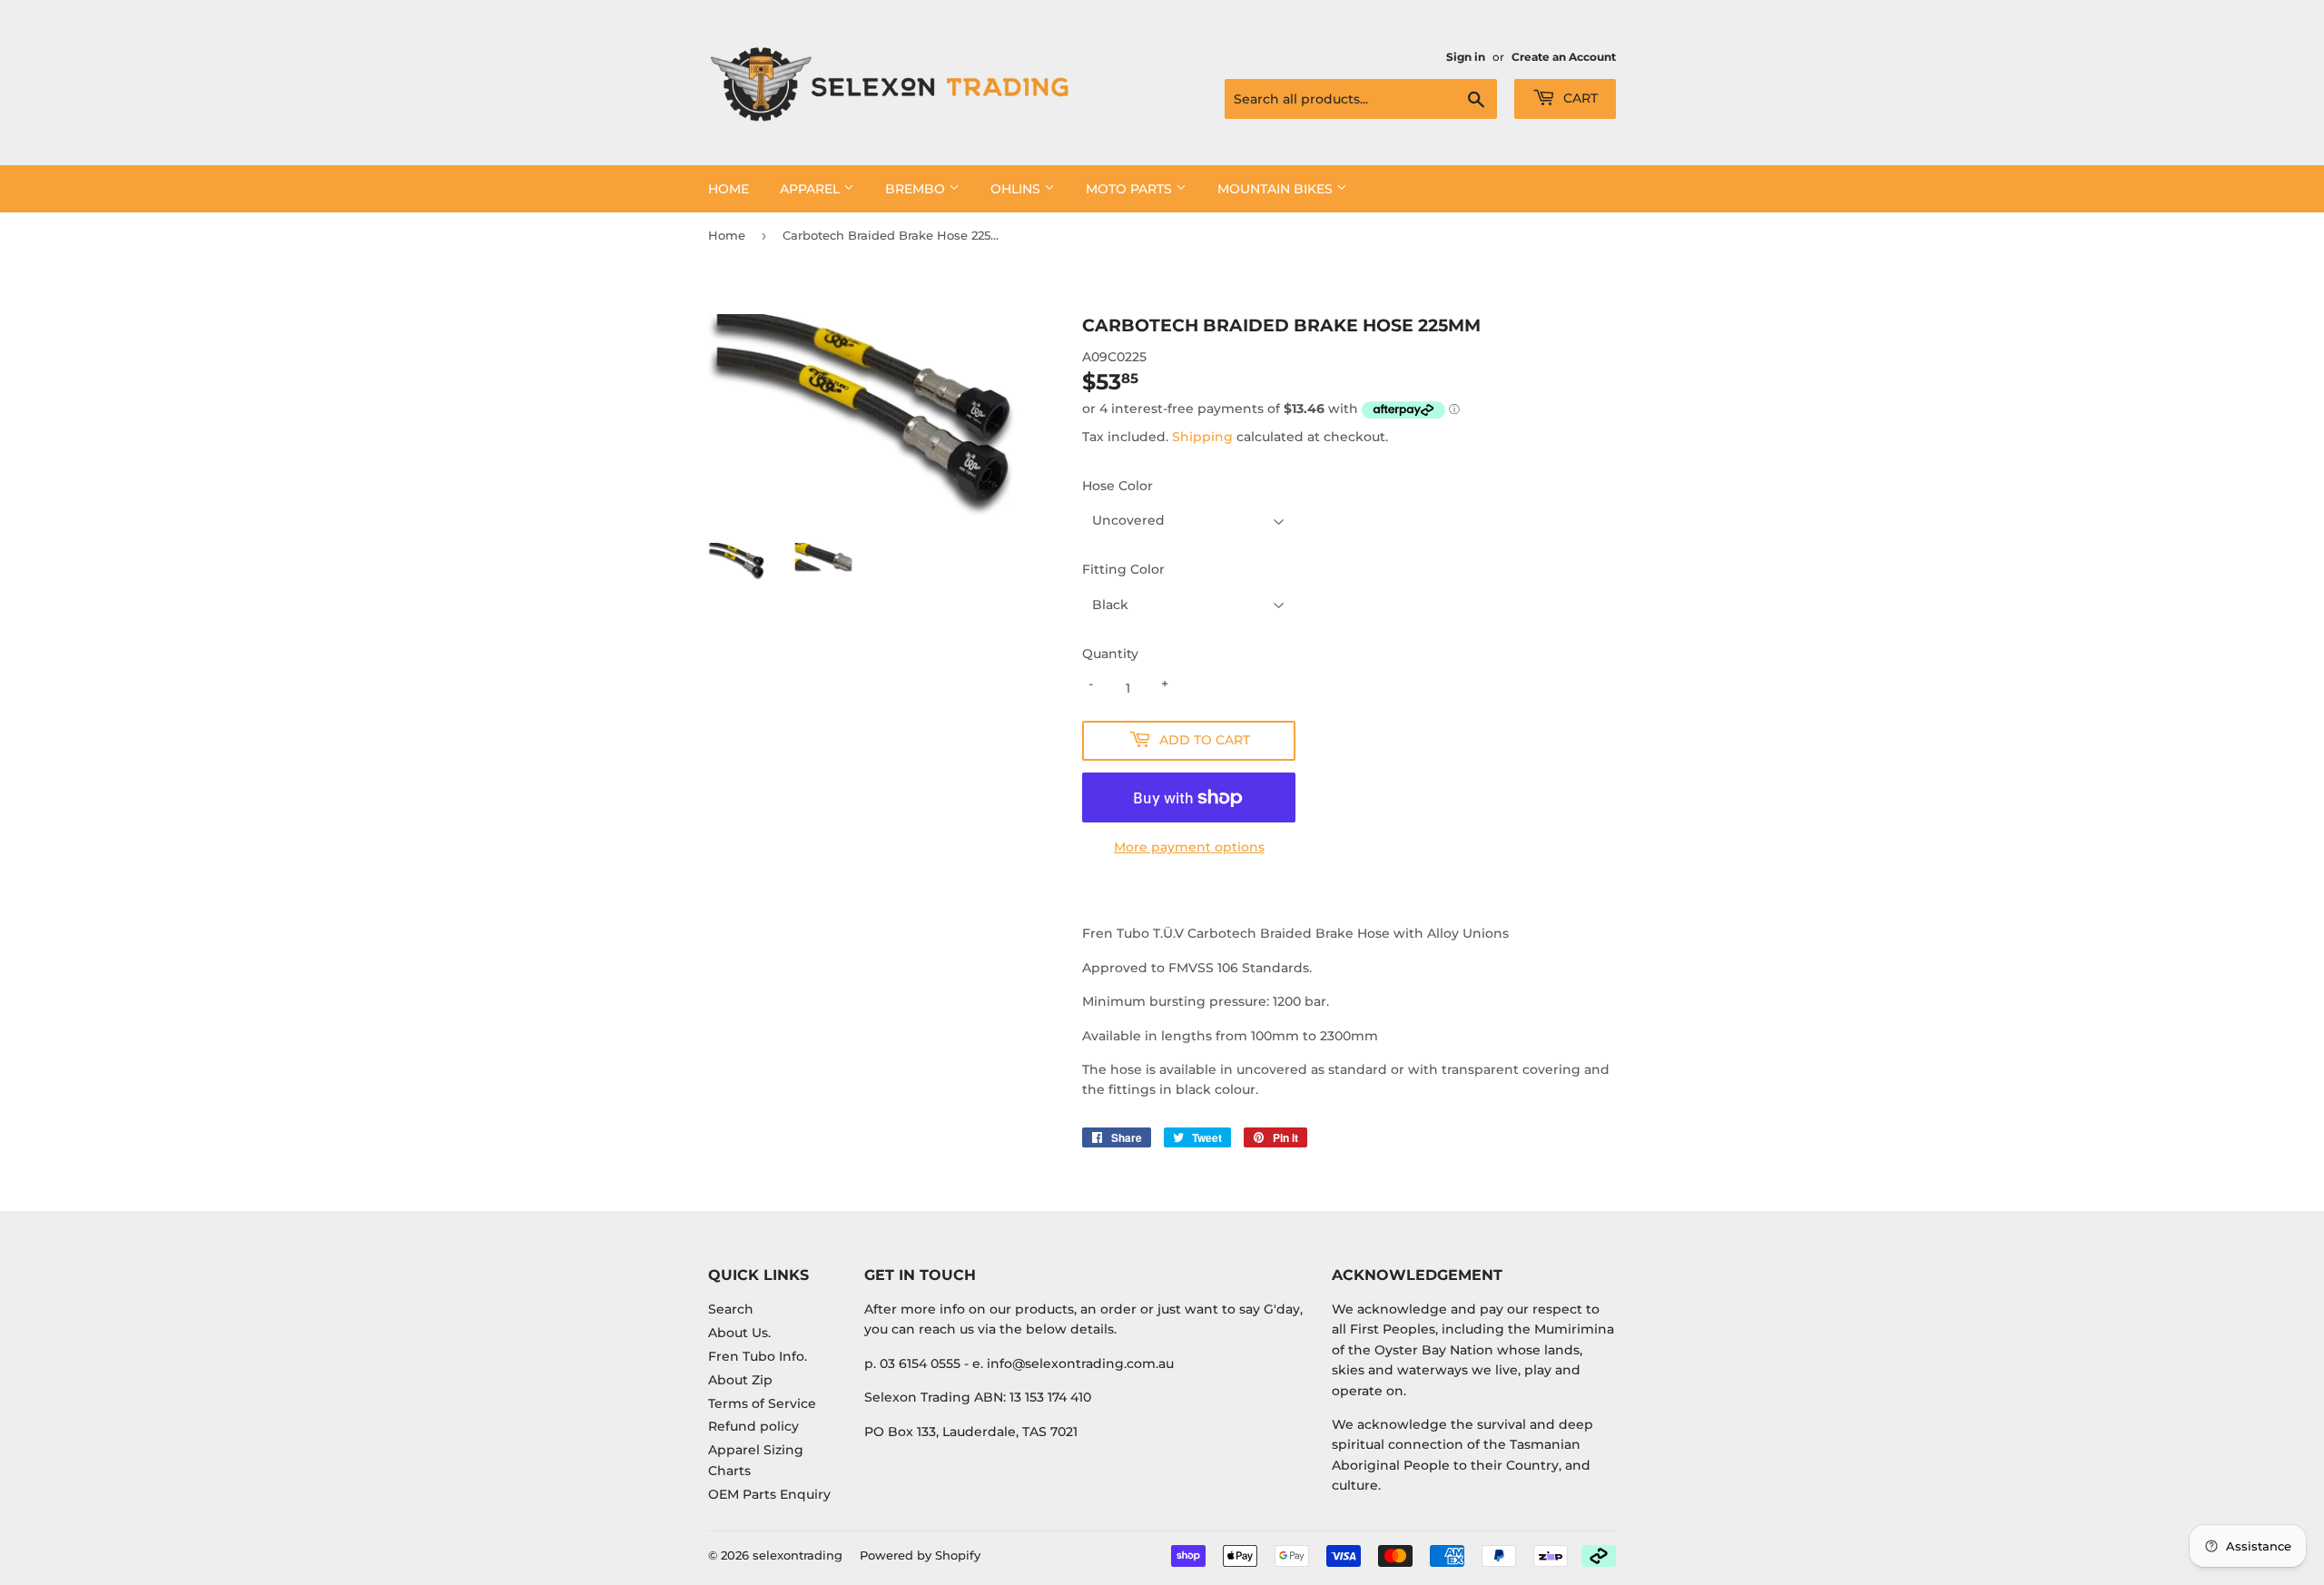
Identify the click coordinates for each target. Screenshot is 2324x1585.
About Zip (740, 1380)
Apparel (812, 189)
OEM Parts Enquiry (769, 1494)
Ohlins (1017, 189)
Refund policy (753, 1426)
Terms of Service (762, 1403)
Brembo (917, 189)
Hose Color (1118, 486)
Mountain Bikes (1277, 189)
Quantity (1110, 654)
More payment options (1189, 847)
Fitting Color (1123, 569)
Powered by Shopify (920, 1555)
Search (731, 1309)
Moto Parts (1131, 189)
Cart (1579, 98)
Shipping (1202, 437)
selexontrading (798, 1555)
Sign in (1466, 57)
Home (729, 189)
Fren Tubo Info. (758, 1356)
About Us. (739, 1333)
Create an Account (1564, 57)
